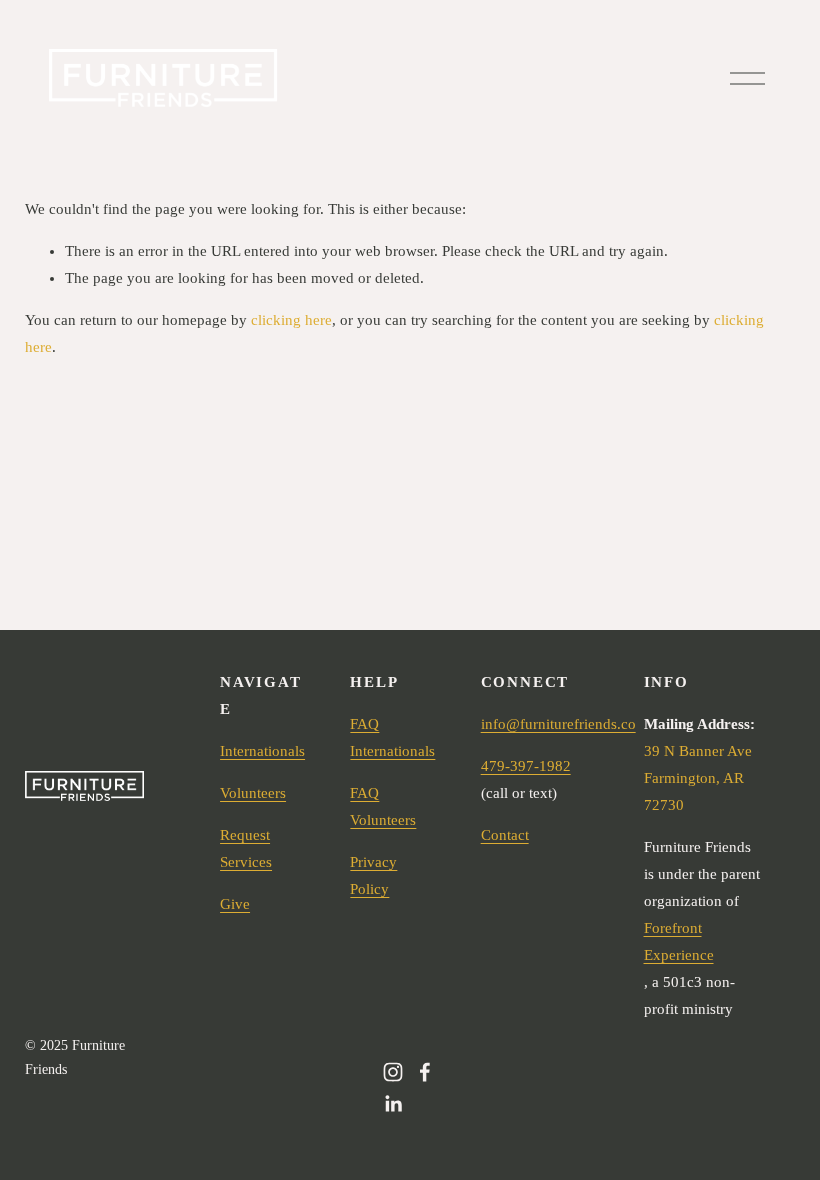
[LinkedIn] (393, 1104)
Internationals (262, 751)
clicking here (291, 320)
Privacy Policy (373, 875)
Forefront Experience (679, 941)
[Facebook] (425, 1072)
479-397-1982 (526, 766)
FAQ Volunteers (383, 806)
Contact (505, 835)
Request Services (246, 848)
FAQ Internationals (392, 737)
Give (235, 904)
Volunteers (253, 793)
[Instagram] (393, 1072)
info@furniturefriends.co (558, 724)
